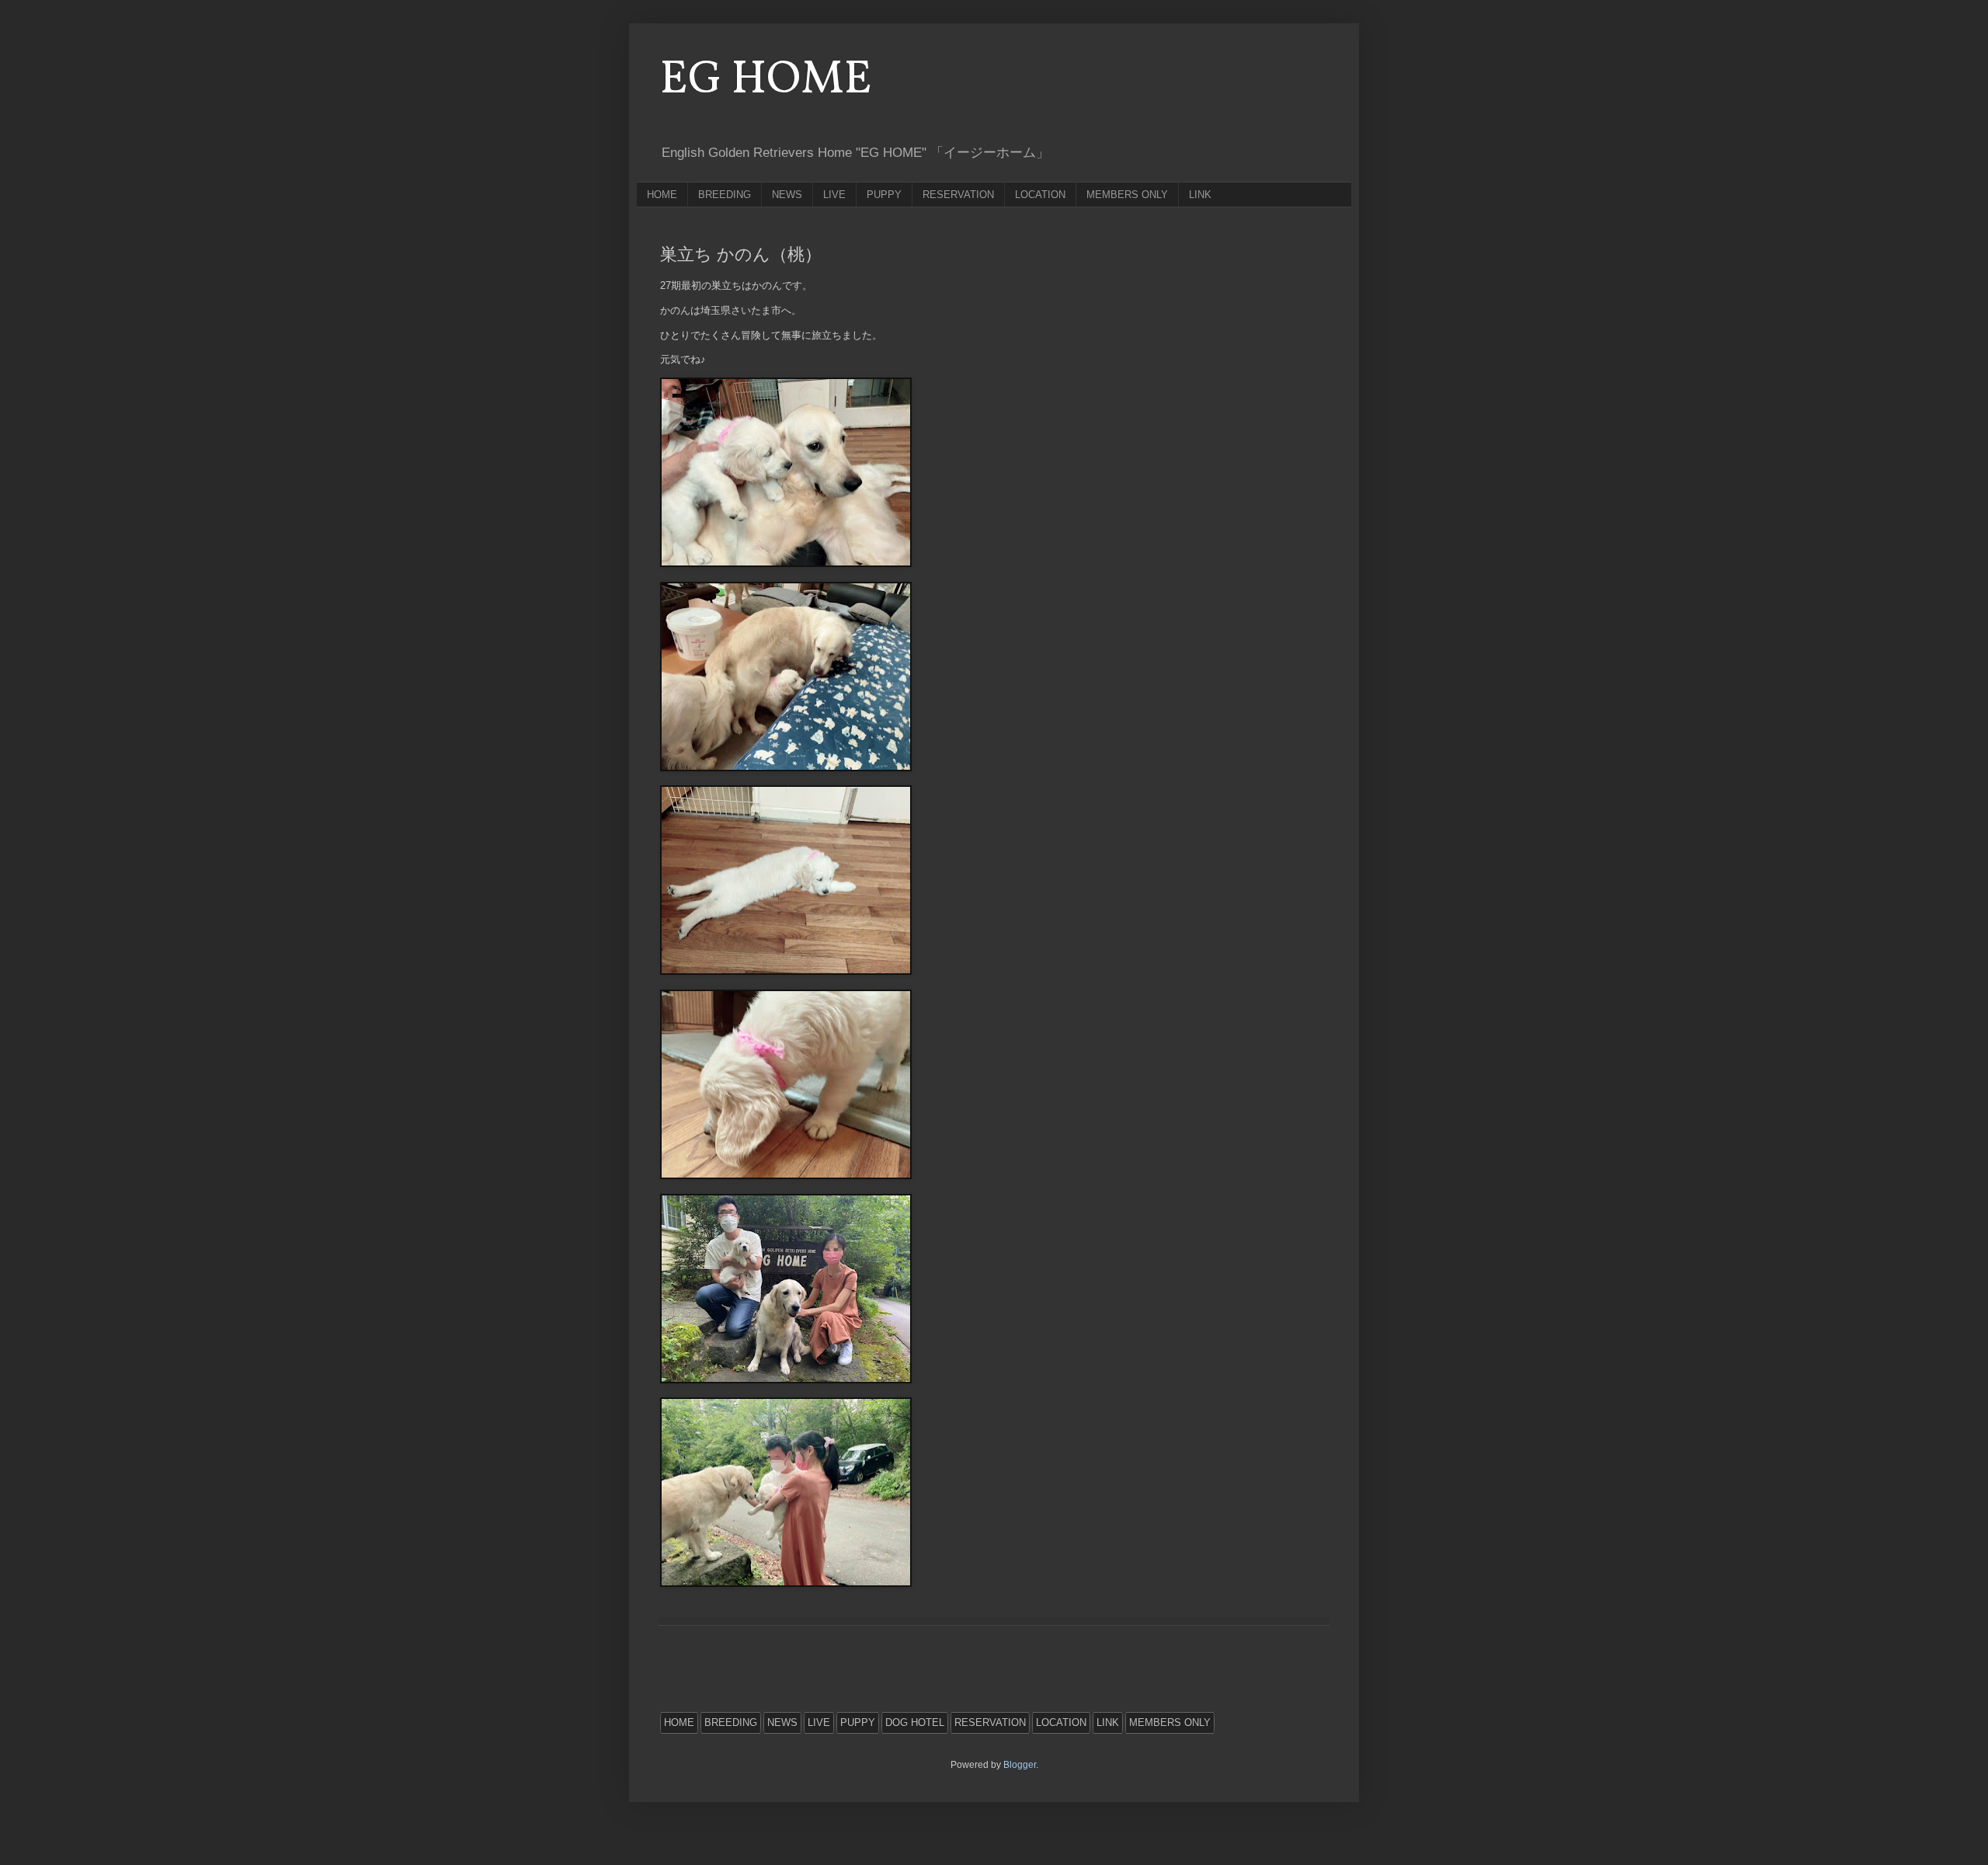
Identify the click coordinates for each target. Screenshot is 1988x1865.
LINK (1200, 195)
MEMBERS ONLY (1127, 195)
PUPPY (884, 195)
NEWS (787, 195)
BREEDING (725, 195)
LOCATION (1040, 195)
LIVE (834, 195)
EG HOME (766, 80)
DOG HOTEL (915, 1722)
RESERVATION (958, 195)
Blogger (1020, 1765)
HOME (662, 195)
